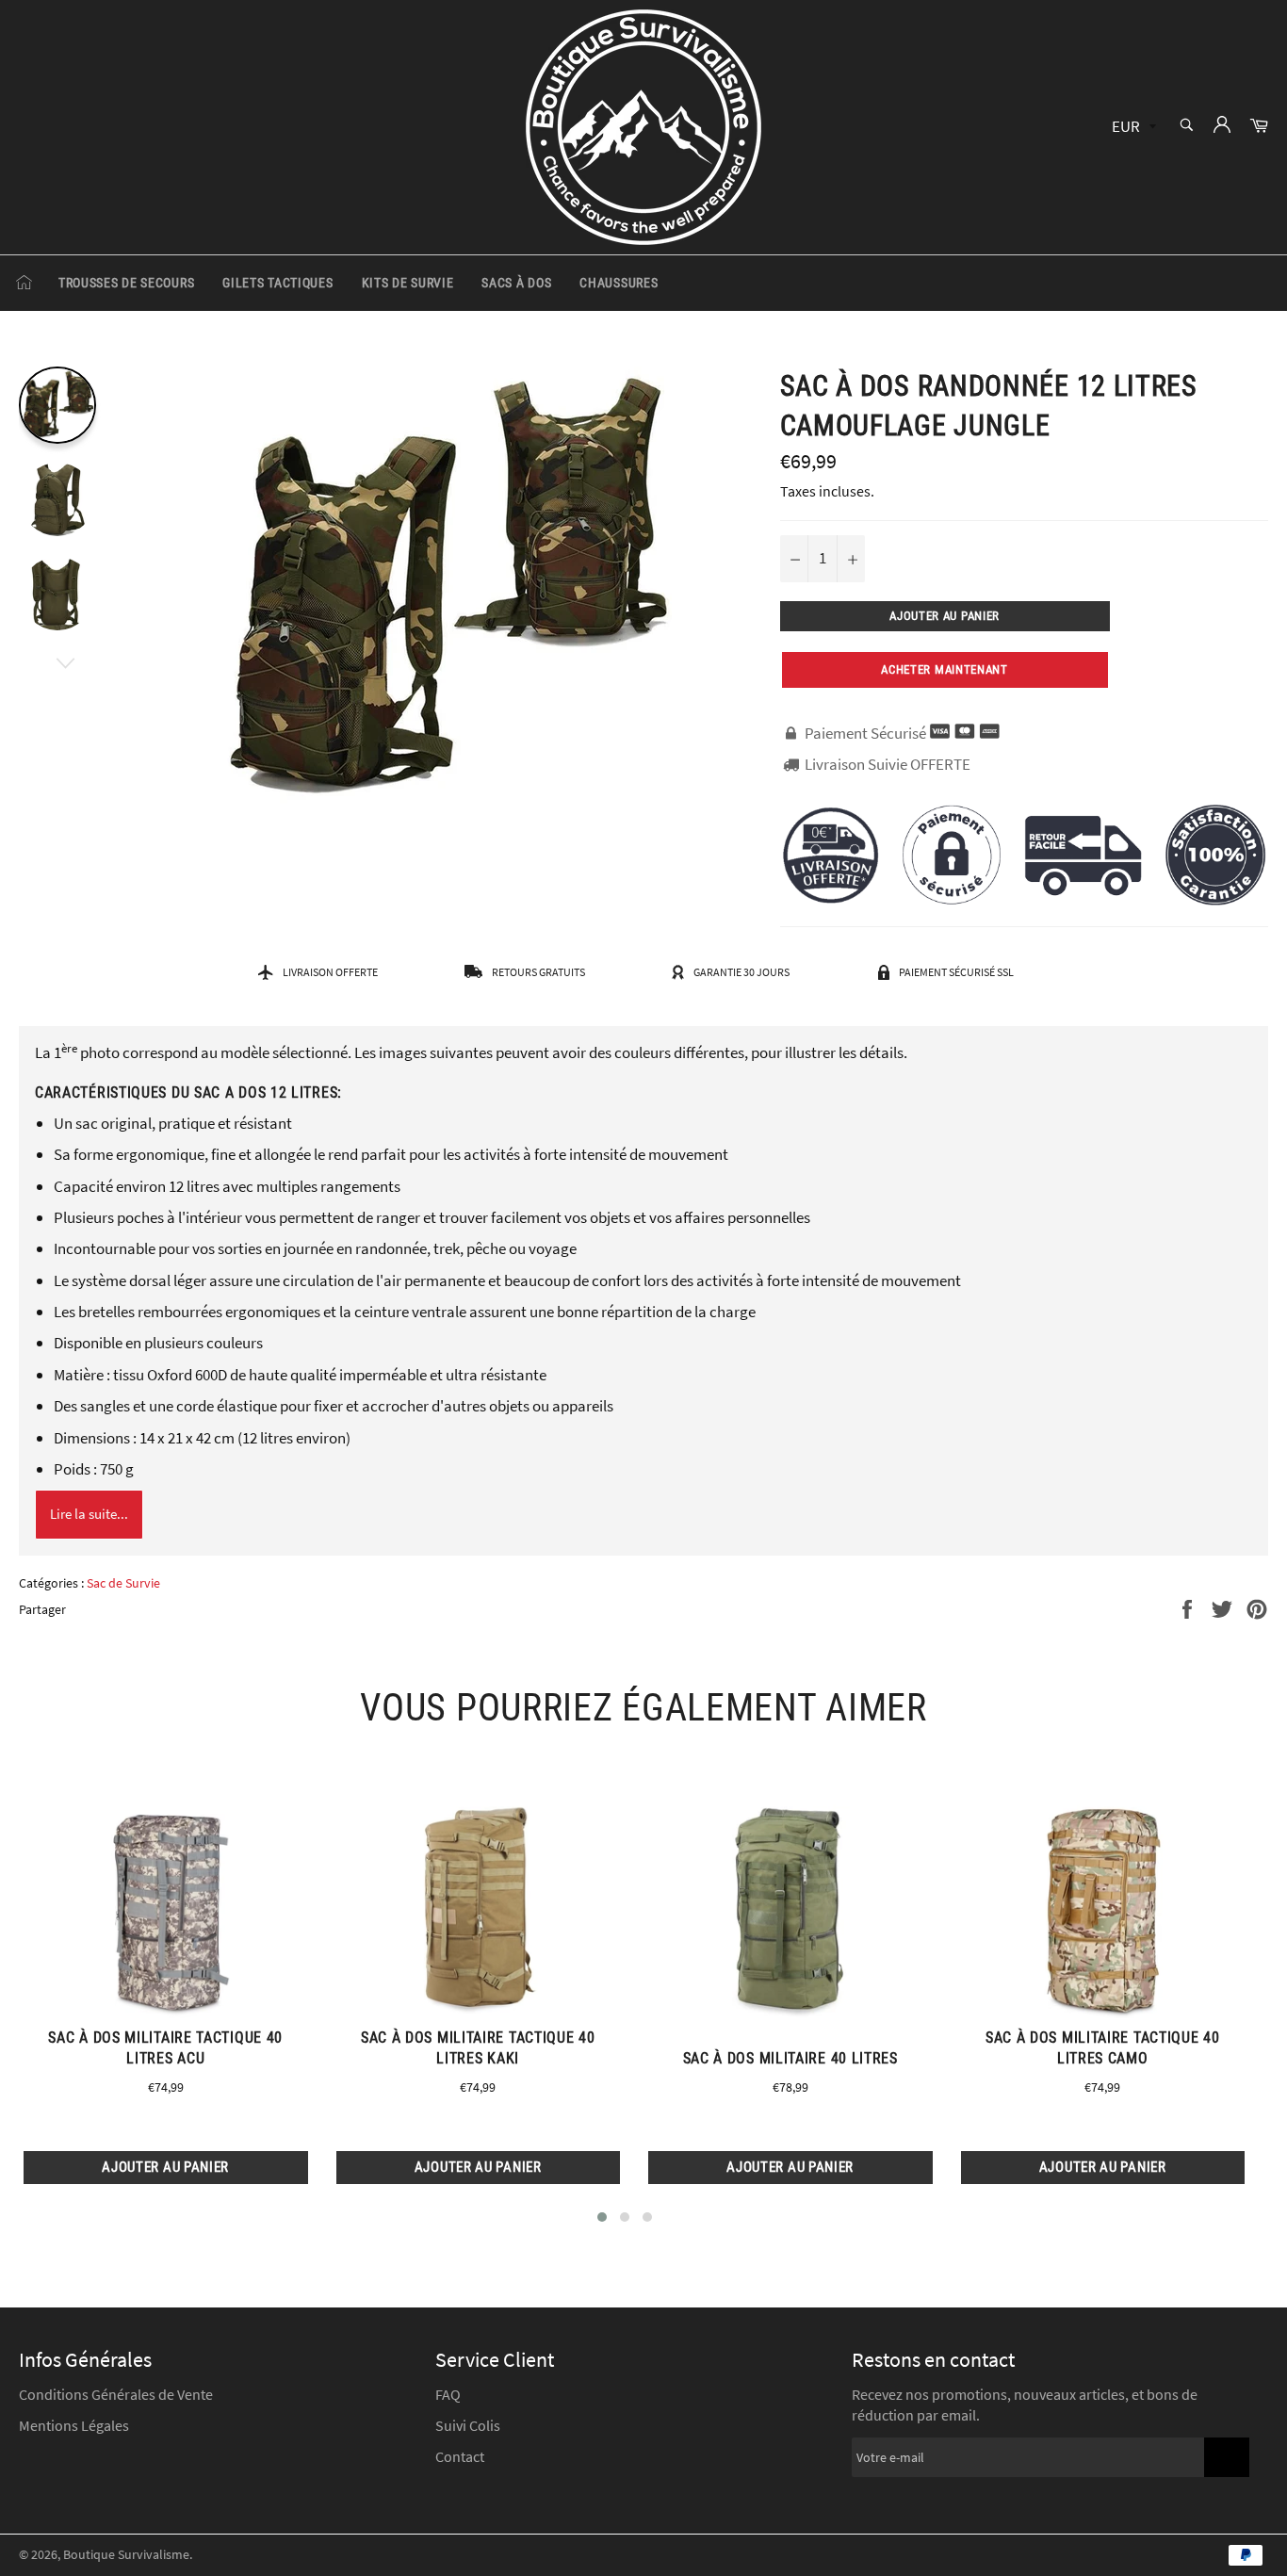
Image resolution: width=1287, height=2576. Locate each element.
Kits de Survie (408, 283)
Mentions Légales (74, 2425)
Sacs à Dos (516, 283)
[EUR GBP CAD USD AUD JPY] (1132, 128)
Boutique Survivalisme (126, 2555)
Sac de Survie (123, 1583)
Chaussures (619, 283)
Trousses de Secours (126, 283)
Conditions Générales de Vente (116, 2394)
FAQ (448, 2394)
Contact (460, 2456)
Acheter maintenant (945, 669)
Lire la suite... (89, 1514)
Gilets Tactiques (277, 283)
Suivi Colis (468, 2425)
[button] (602, 2217)
